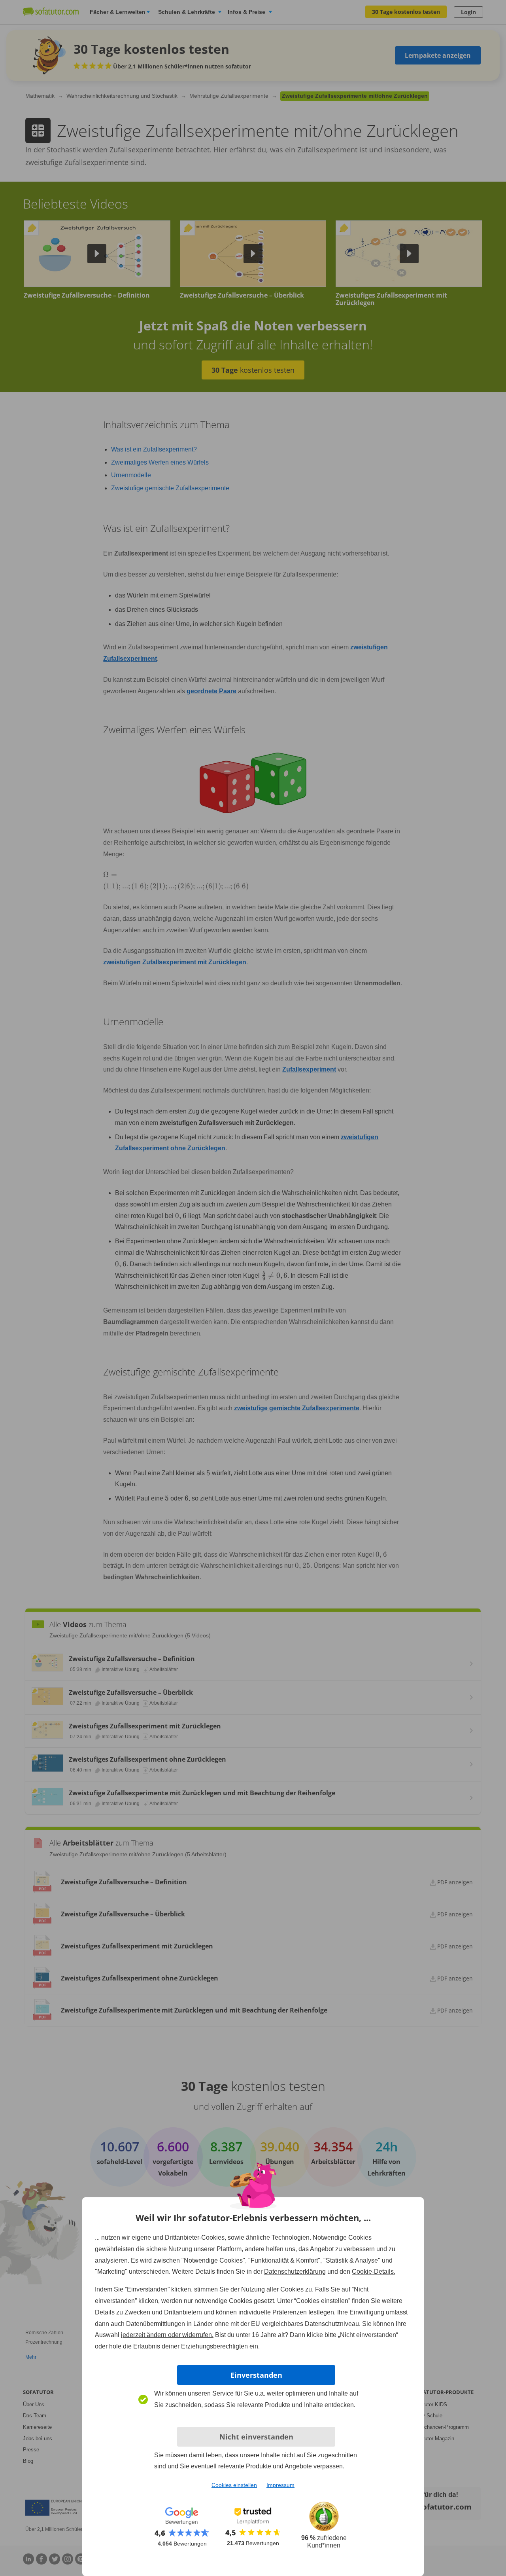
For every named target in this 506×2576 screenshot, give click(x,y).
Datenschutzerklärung (295, 2272)
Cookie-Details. (374, 2272)
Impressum (280, 2485)
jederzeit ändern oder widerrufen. (167, 2335)
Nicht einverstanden (256, 2437)
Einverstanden (256, 2375)
